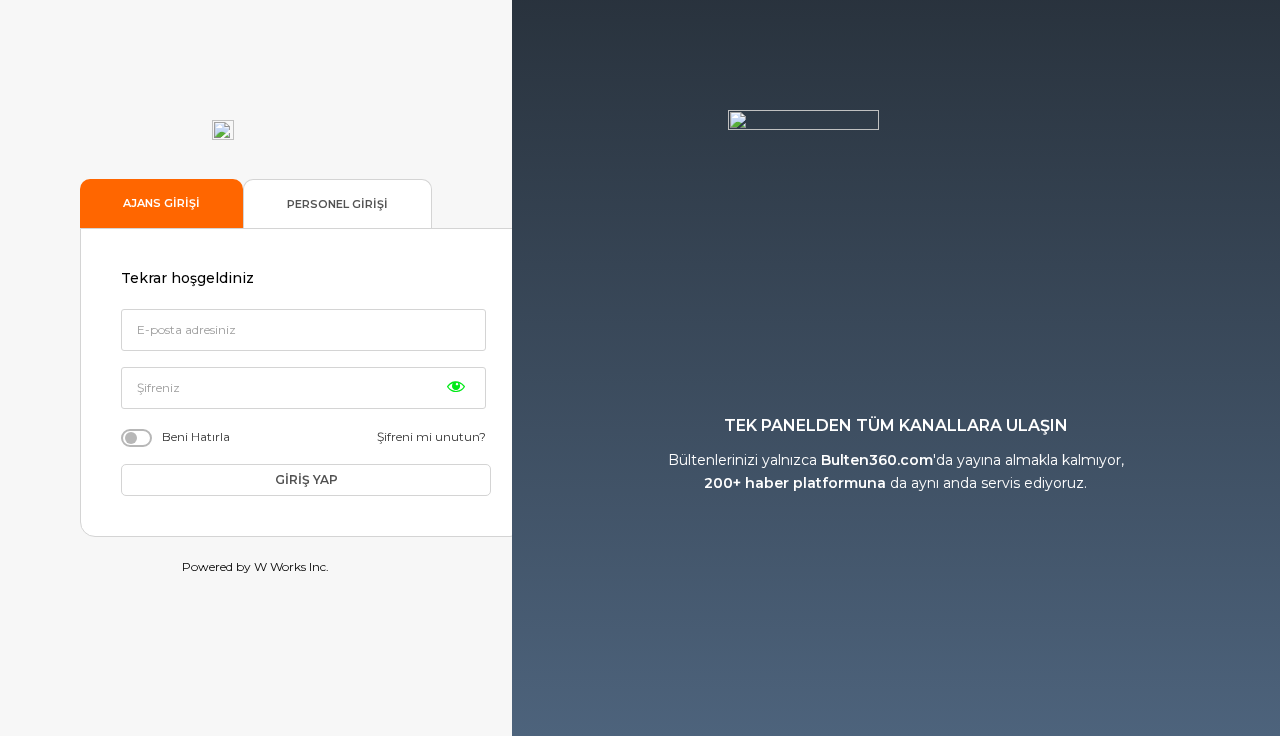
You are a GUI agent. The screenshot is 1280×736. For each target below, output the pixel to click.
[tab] (161, 203)
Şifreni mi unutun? (431, 436)
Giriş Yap (306, 479)
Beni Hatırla (196, 436)
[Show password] (456, 386)
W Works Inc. (291, 566)
